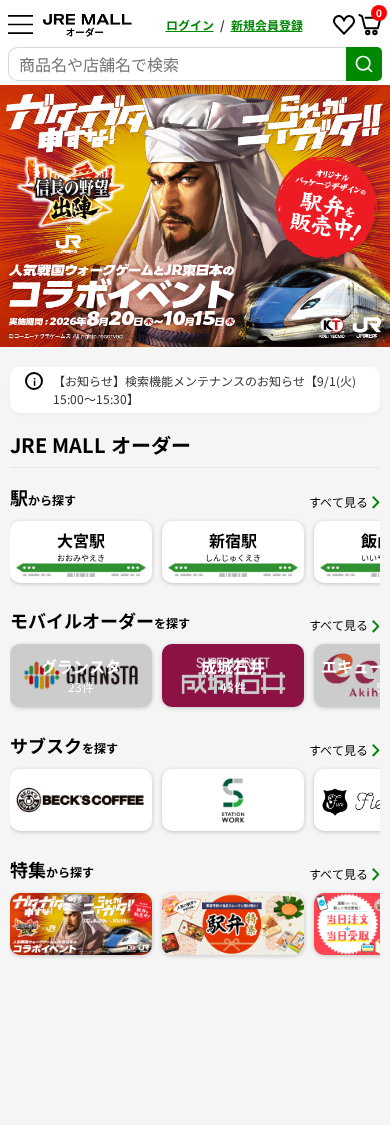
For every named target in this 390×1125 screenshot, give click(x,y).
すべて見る (338, 501)
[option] (195, 216)
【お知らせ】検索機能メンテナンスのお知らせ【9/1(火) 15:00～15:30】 (204, 389)
